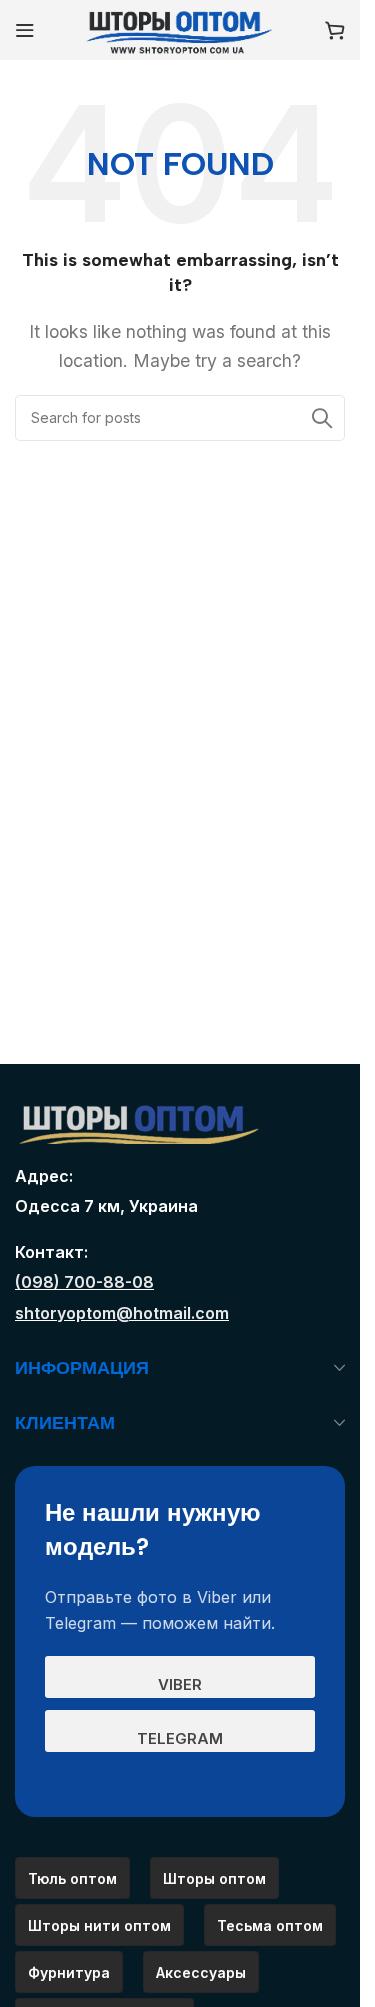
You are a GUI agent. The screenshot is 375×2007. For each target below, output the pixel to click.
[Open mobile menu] (25, 30)
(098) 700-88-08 (84, 1282)
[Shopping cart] (335, 30)
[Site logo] (180, 28)
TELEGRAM (180, 1738)
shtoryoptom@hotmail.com (122, 1313)
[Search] (322, 418)
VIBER (180, 1684)
